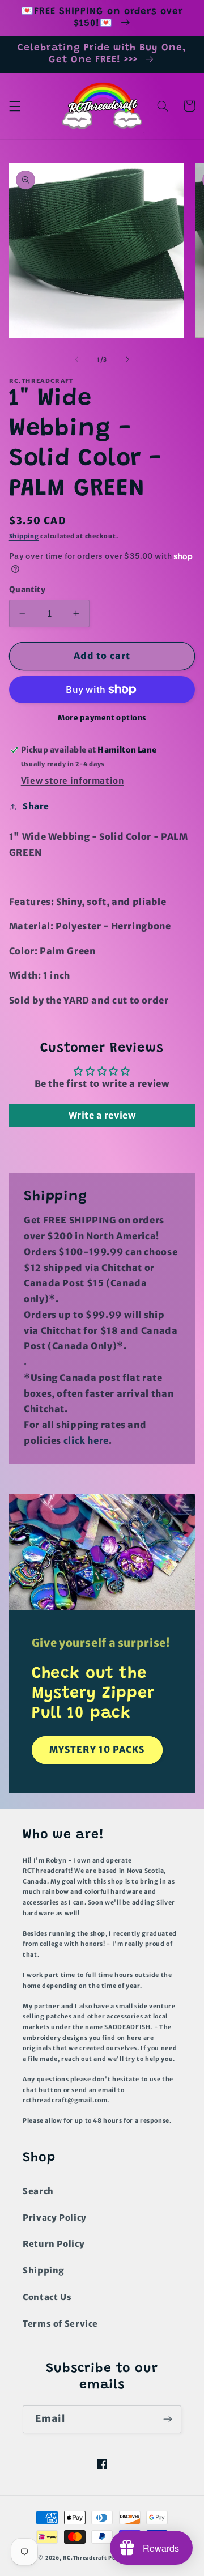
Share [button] (36, 806)
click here (85, 1441)
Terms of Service (60, 2324)
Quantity (27, 590)
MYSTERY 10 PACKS (97, 1750)
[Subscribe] (168, 2419)
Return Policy (54, 2244)
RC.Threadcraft (85, 2558)
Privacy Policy (55, 2218)
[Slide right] (127, 359)
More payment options (102, 718)
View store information (73, 781)
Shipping (24, 536)
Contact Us (47, 2297)
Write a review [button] (102, 1115)
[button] (15, 106)
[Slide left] (76, 359)
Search (38, 2191)
